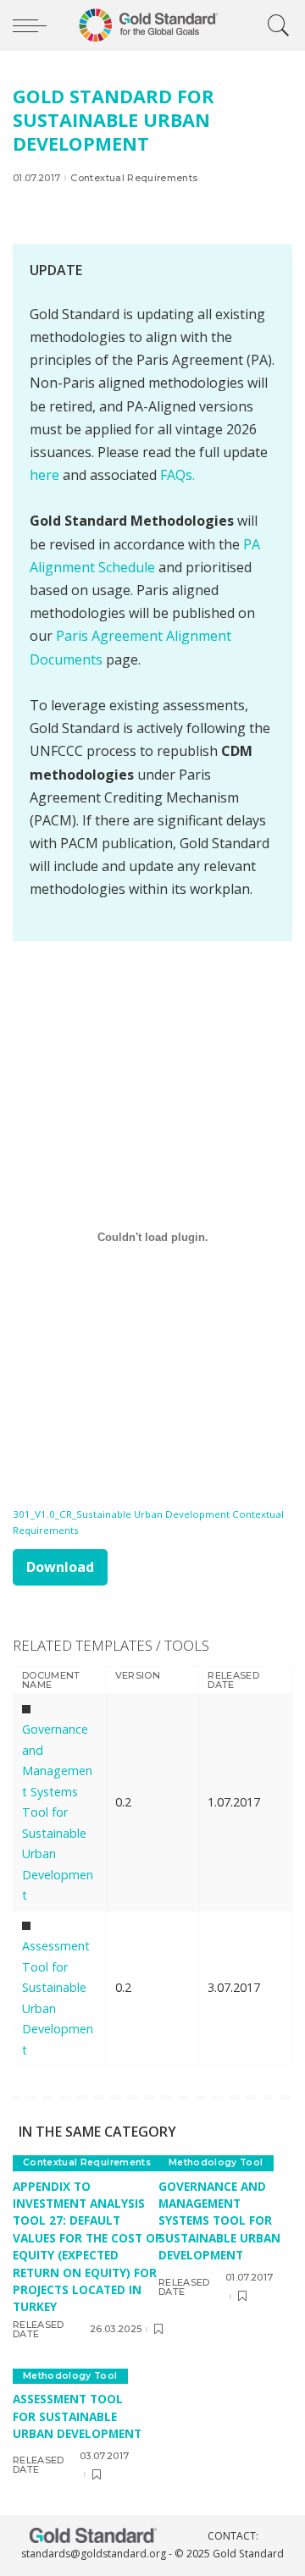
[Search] (274, 25)
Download (60, 1567)
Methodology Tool (216, 2162)
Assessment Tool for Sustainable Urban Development (77, 2416)
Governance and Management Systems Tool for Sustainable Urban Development (58, 1812)
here (44, 475)
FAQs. (177, 475)
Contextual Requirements (134, 178)
